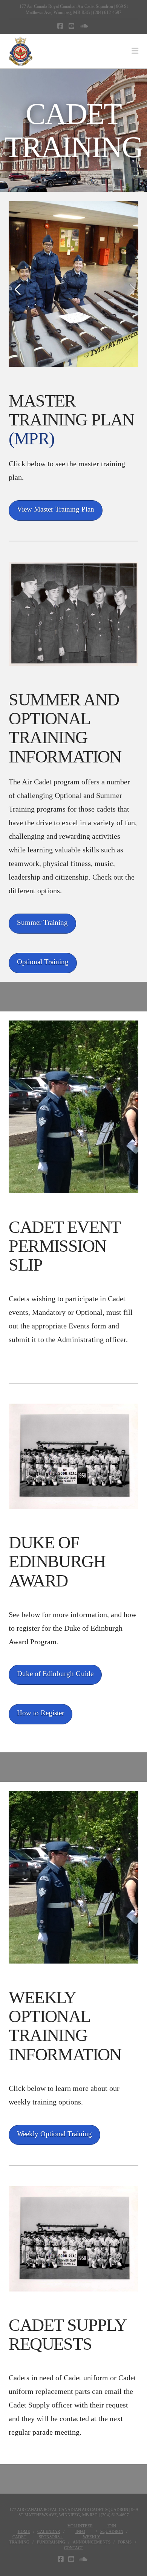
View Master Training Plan (56, 509)
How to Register (41, 1713)
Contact (74, 2548)
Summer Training (42, 922)
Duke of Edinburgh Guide (55, 1674)
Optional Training (43, 962)
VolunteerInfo (80, 2528)
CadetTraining (19, 2539)
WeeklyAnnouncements (92, 2539)
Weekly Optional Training (54, 2134)
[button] (135, 51)
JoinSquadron (112, 2528)
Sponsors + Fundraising (51, 2539)
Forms (125, 2542)
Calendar (49, 2531)
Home (24, 2531)
